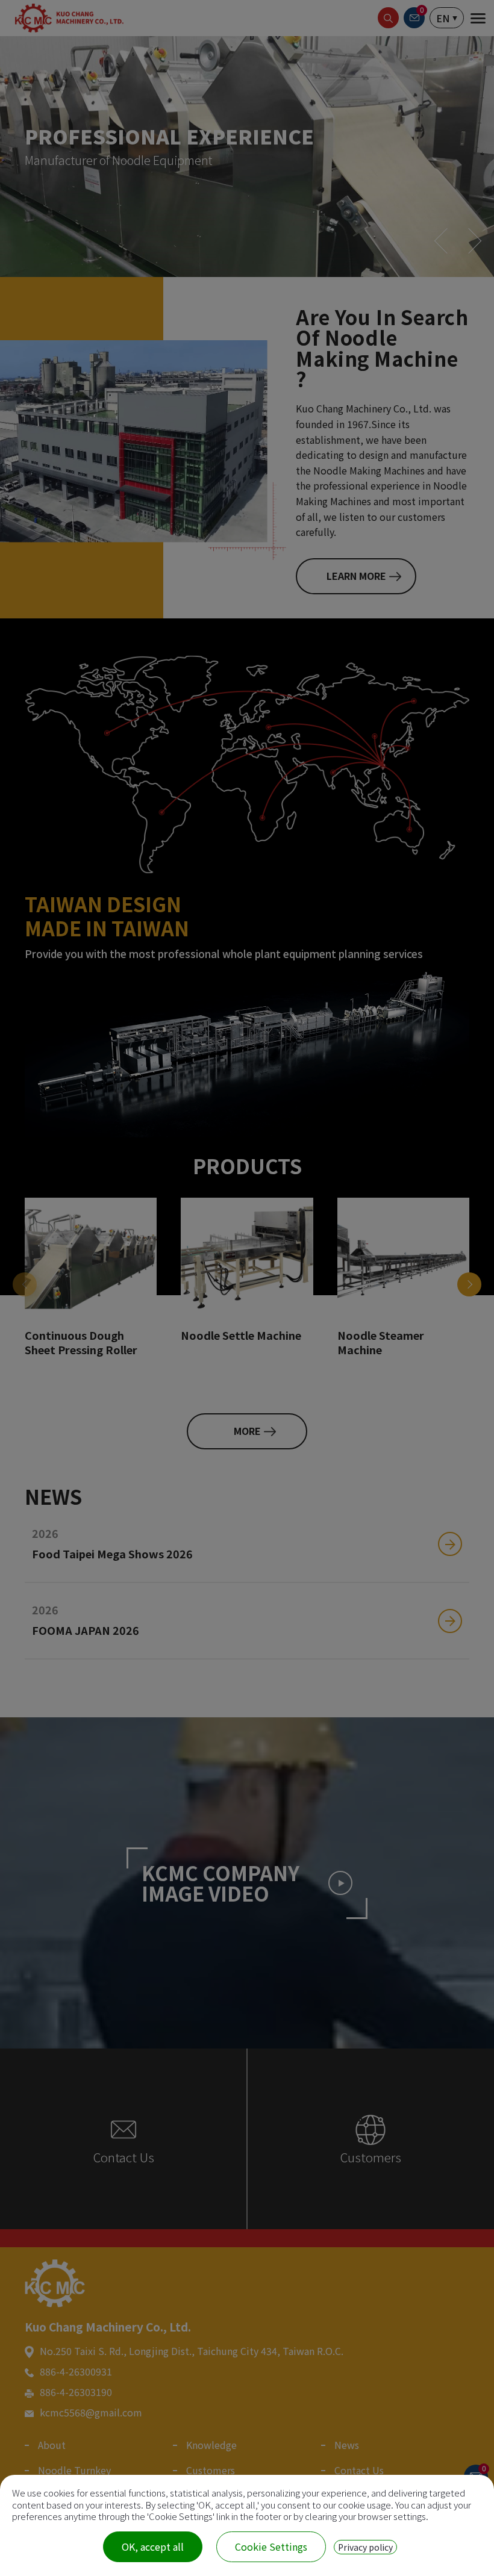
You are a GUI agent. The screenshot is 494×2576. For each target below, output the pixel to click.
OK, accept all (153, 2546)
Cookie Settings (271, 2546)
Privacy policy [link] (365, 2547)
